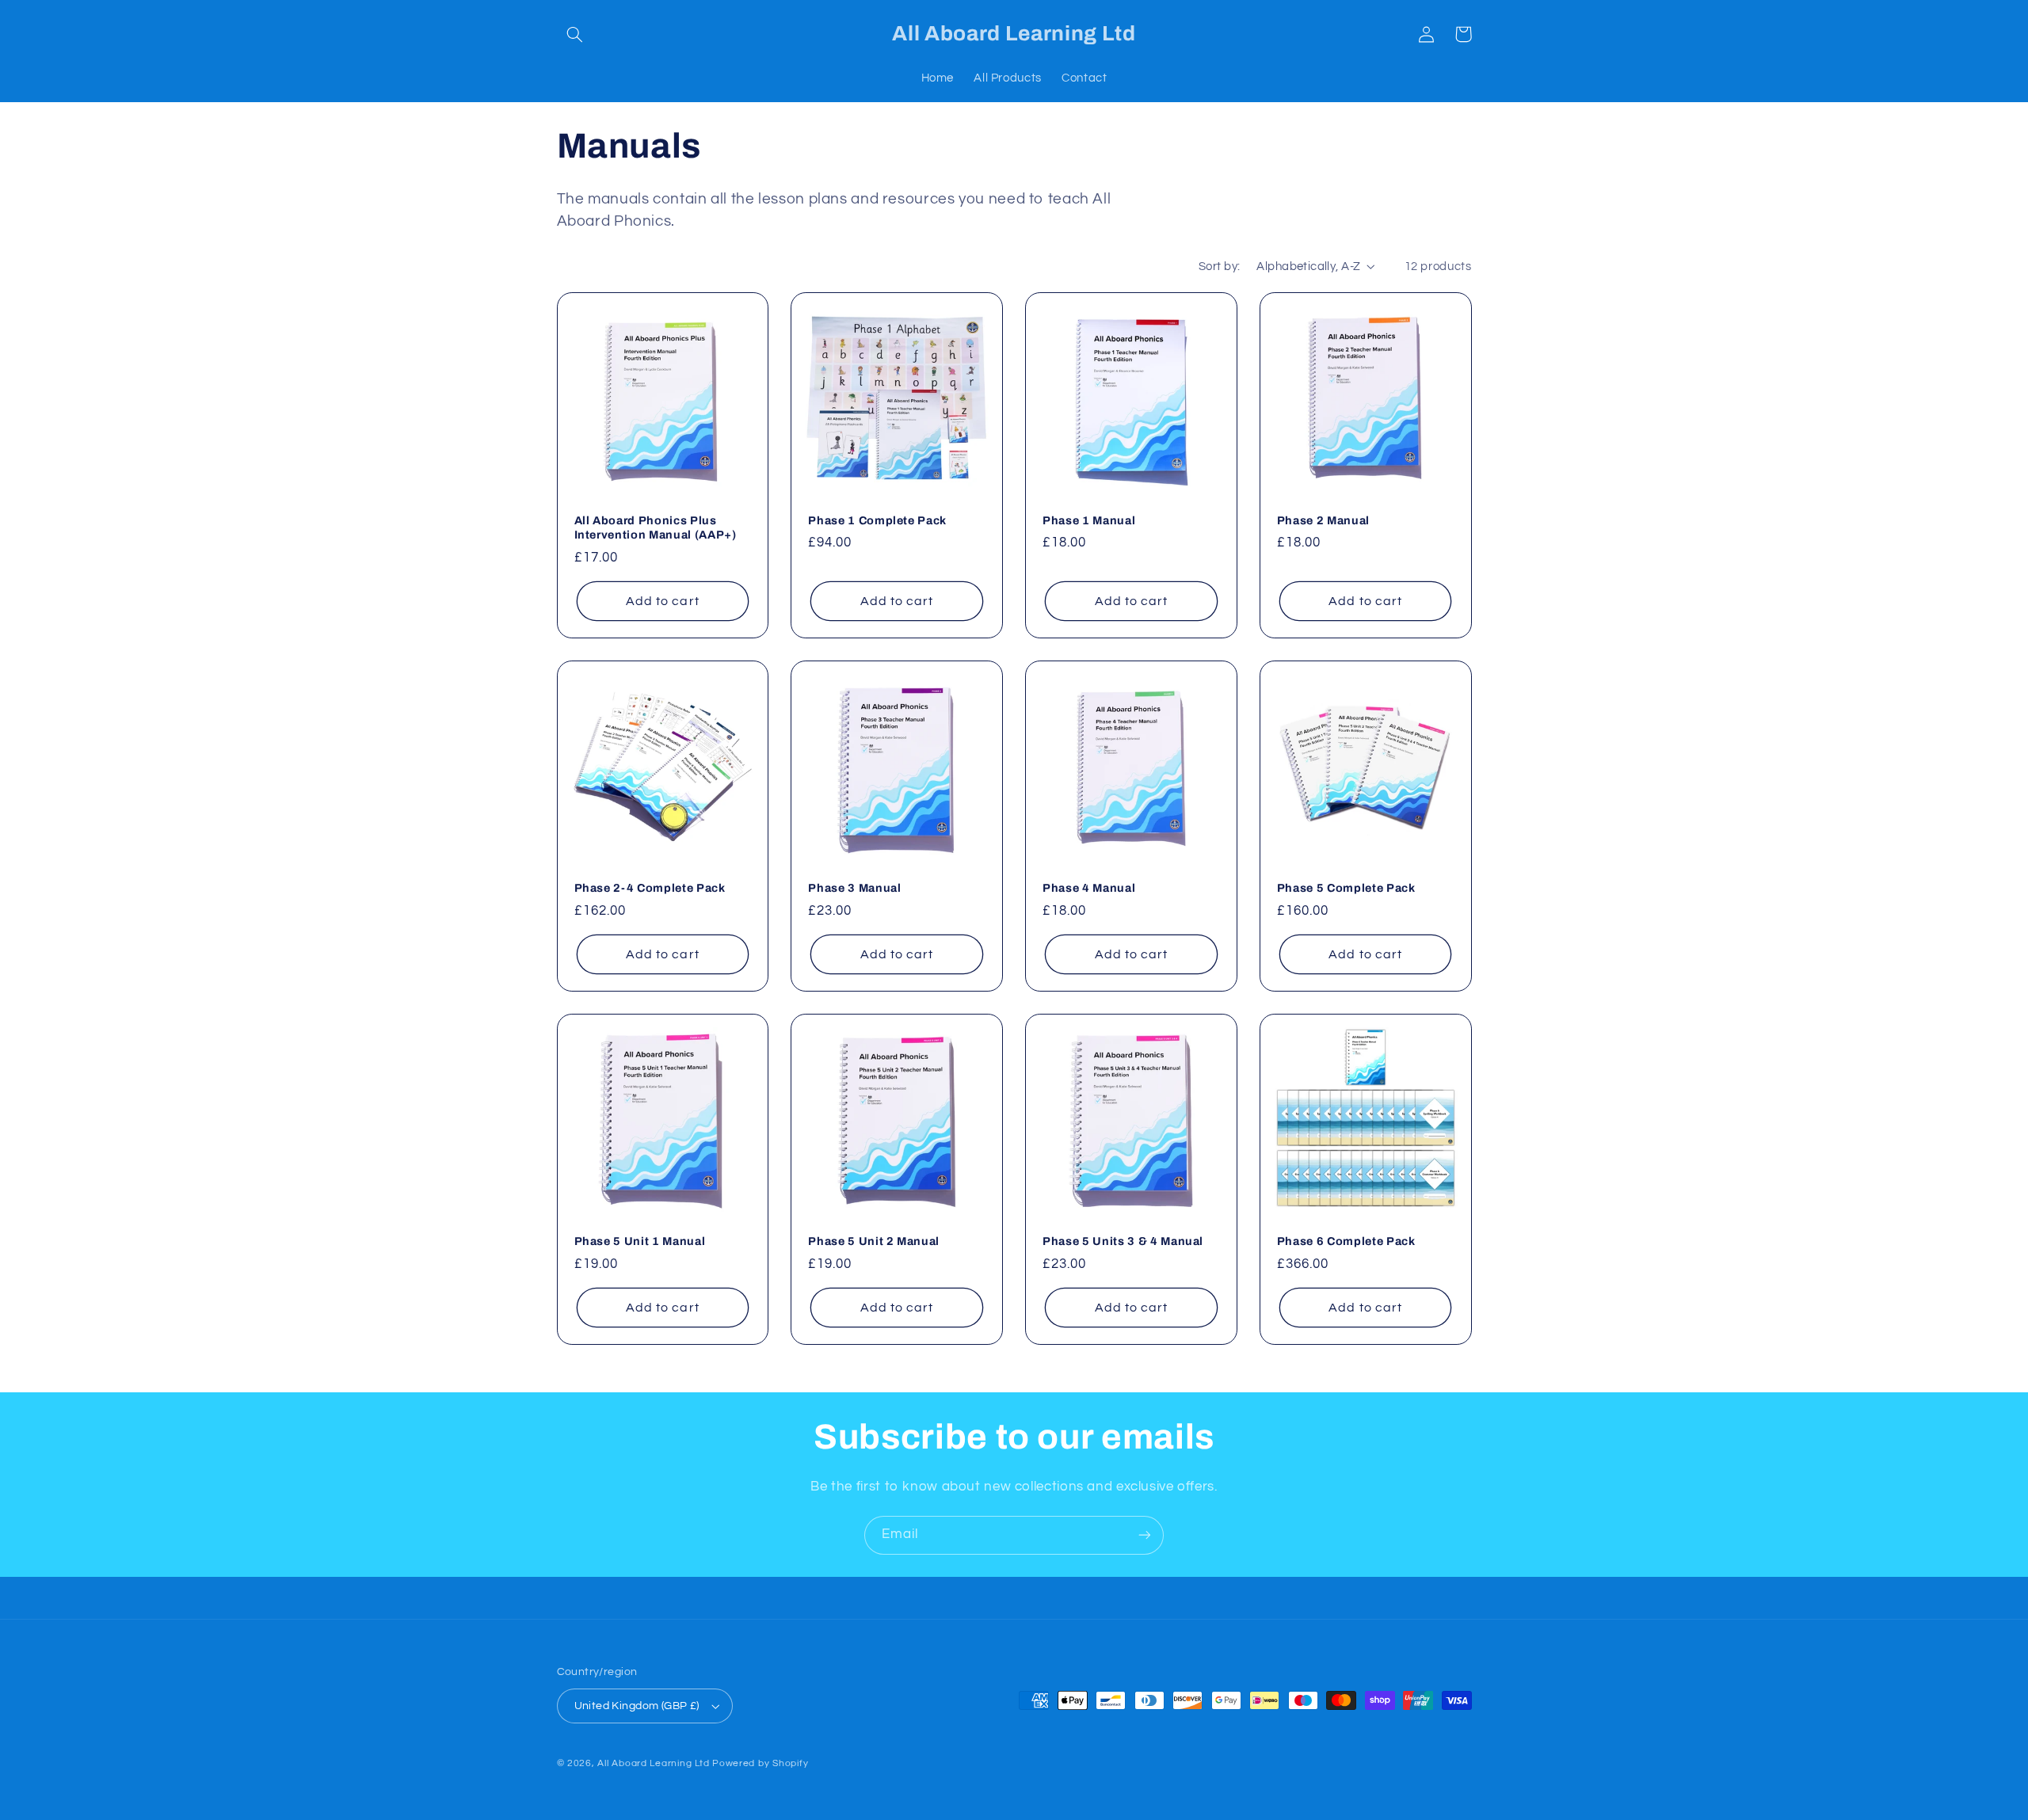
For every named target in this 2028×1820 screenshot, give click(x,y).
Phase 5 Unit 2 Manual (874, 1241)
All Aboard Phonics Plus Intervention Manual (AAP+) (656, 527)
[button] (575, 34)
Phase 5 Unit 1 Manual (640, 1241)
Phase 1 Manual (1089, 520)
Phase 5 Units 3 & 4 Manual (1123, 1241)
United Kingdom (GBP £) (637, 1706)
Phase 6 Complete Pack (1346, 1241)
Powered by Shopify (760, 1763)
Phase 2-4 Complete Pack (650, 888)
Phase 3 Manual (854, 888)
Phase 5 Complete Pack (1346, 888)
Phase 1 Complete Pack (877, 520)
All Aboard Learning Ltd (653, 1763)
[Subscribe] (1145, 1535)
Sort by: (1219, 267)
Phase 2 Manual (1323, 520)
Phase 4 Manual (1089, 888)
